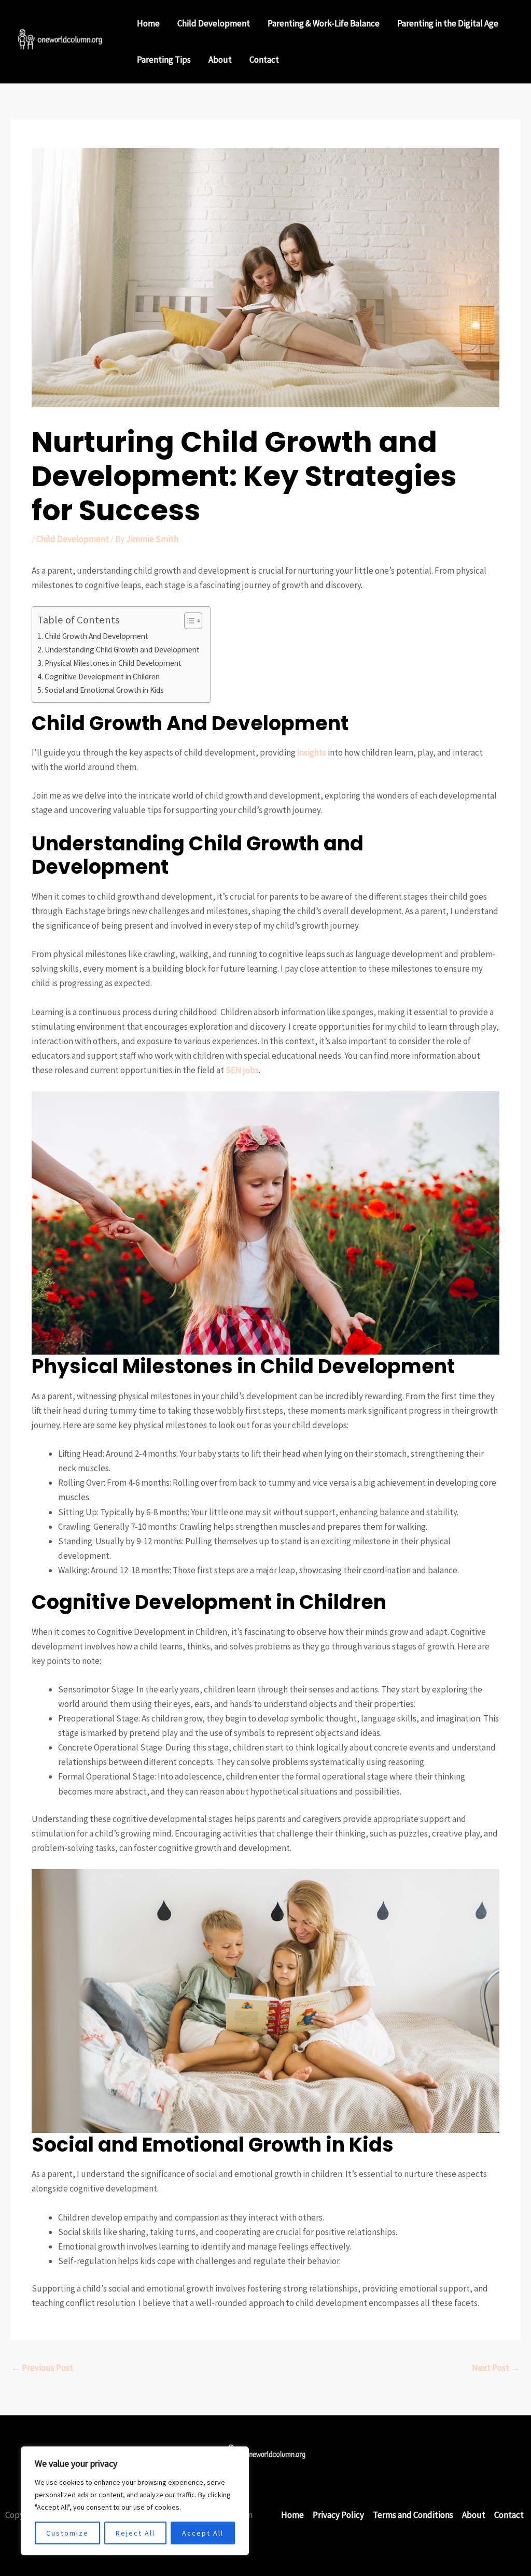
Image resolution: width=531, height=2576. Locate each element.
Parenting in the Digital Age (448, 23)
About (220, 60)
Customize (67, 2533)
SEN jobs (242, 1070)
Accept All (203, 2533)
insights (312, 752)
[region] (135, 2501)
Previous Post (42, 2368)
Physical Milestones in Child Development (113, 663)
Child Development (214, 23)
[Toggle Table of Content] (188, 621)
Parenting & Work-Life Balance (324, 23)
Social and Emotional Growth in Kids (104, 690)
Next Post (496, 2368)
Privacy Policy (338, 2515)
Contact (264, 60)
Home (148, 23)
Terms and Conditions (413, 2515)
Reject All (135, 2533)
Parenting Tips (164, 60)
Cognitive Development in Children (102, 677)
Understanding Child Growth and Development (122, 650)
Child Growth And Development (96, 636)
